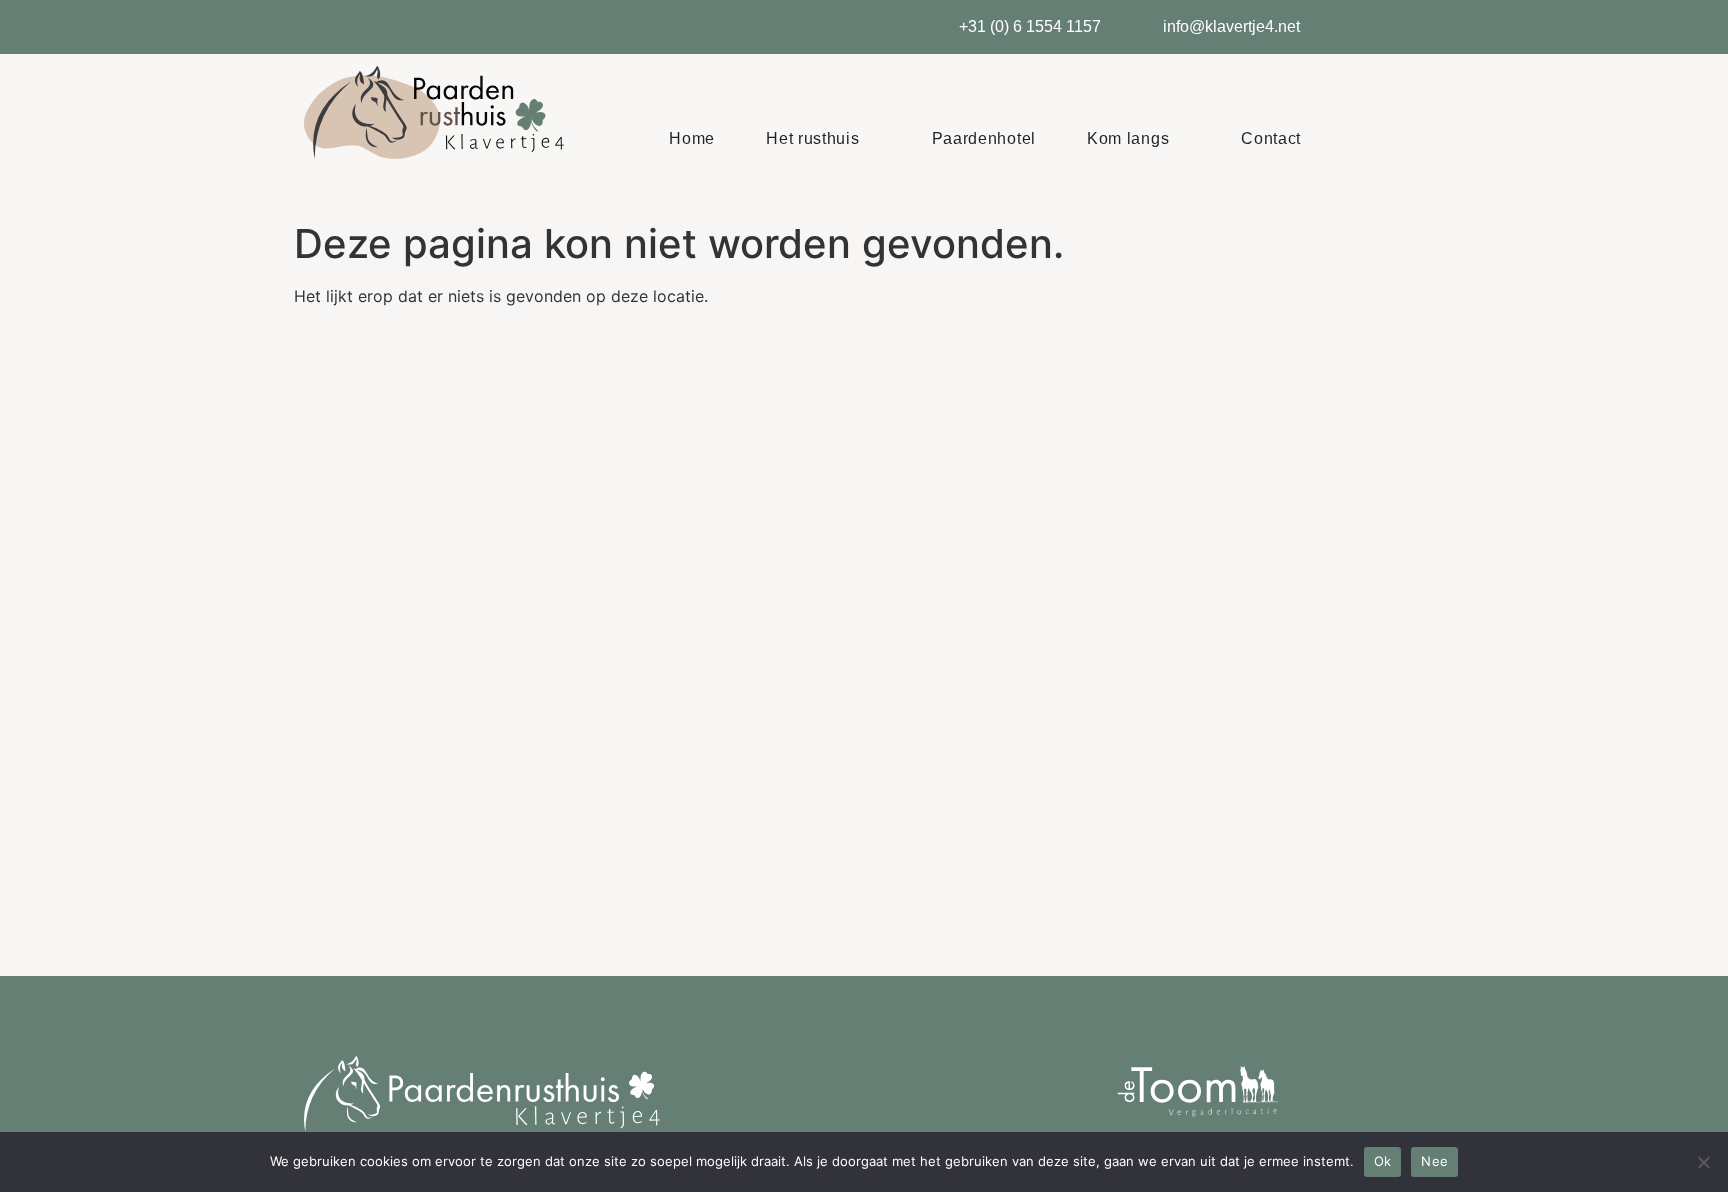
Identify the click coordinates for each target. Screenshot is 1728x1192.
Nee (1434, 1161)
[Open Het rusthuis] (873, 139)
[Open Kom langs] (1182, 139)
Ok (1383, 1161)
